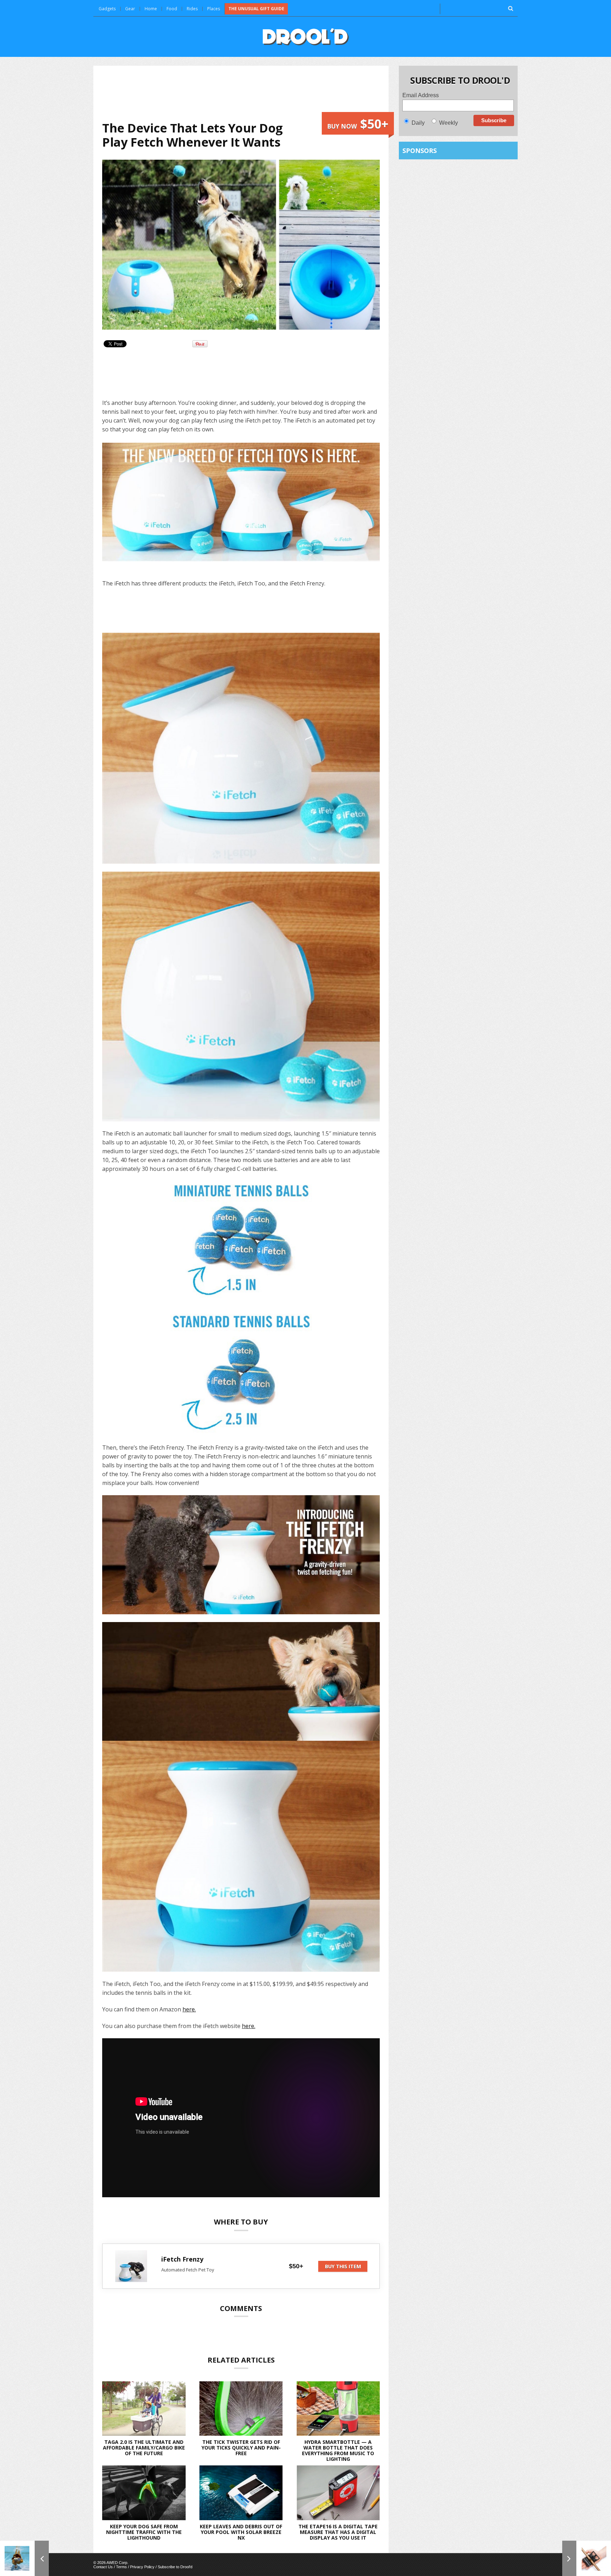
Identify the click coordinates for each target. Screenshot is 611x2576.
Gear (130, 9)
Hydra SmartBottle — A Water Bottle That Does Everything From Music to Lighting (338, 2450)
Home (151, 9)
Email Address (421, 95)
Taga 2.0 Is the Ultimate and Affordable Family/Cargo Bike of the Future (144, 2448)
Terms (121, 2567)
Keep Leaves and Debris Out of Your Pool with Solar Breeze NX (241, 2532)
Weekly (449, 123)
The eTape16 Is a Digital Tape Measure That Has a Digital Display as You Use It (338, 2532)
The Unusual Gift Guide (256, 9)
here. (189, 2009)
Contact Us (103, 2567)
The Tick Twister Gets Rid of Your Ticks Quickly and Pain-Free (241, 2448)
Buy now (358, 124)
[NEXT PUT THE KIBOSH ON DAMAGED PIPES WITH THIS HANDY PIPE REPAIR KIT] (587, 2558)
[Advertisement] (241, 93)
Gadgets (107, 9)
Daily (418, 123)
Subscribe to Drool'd (175, 2567)
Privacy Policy (142, 2567)
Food (172, 9)
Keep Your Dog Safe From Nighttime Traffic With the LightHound (144, 2532)
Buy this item (343, 2266)
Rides (192, 9)
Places (214, 9)
